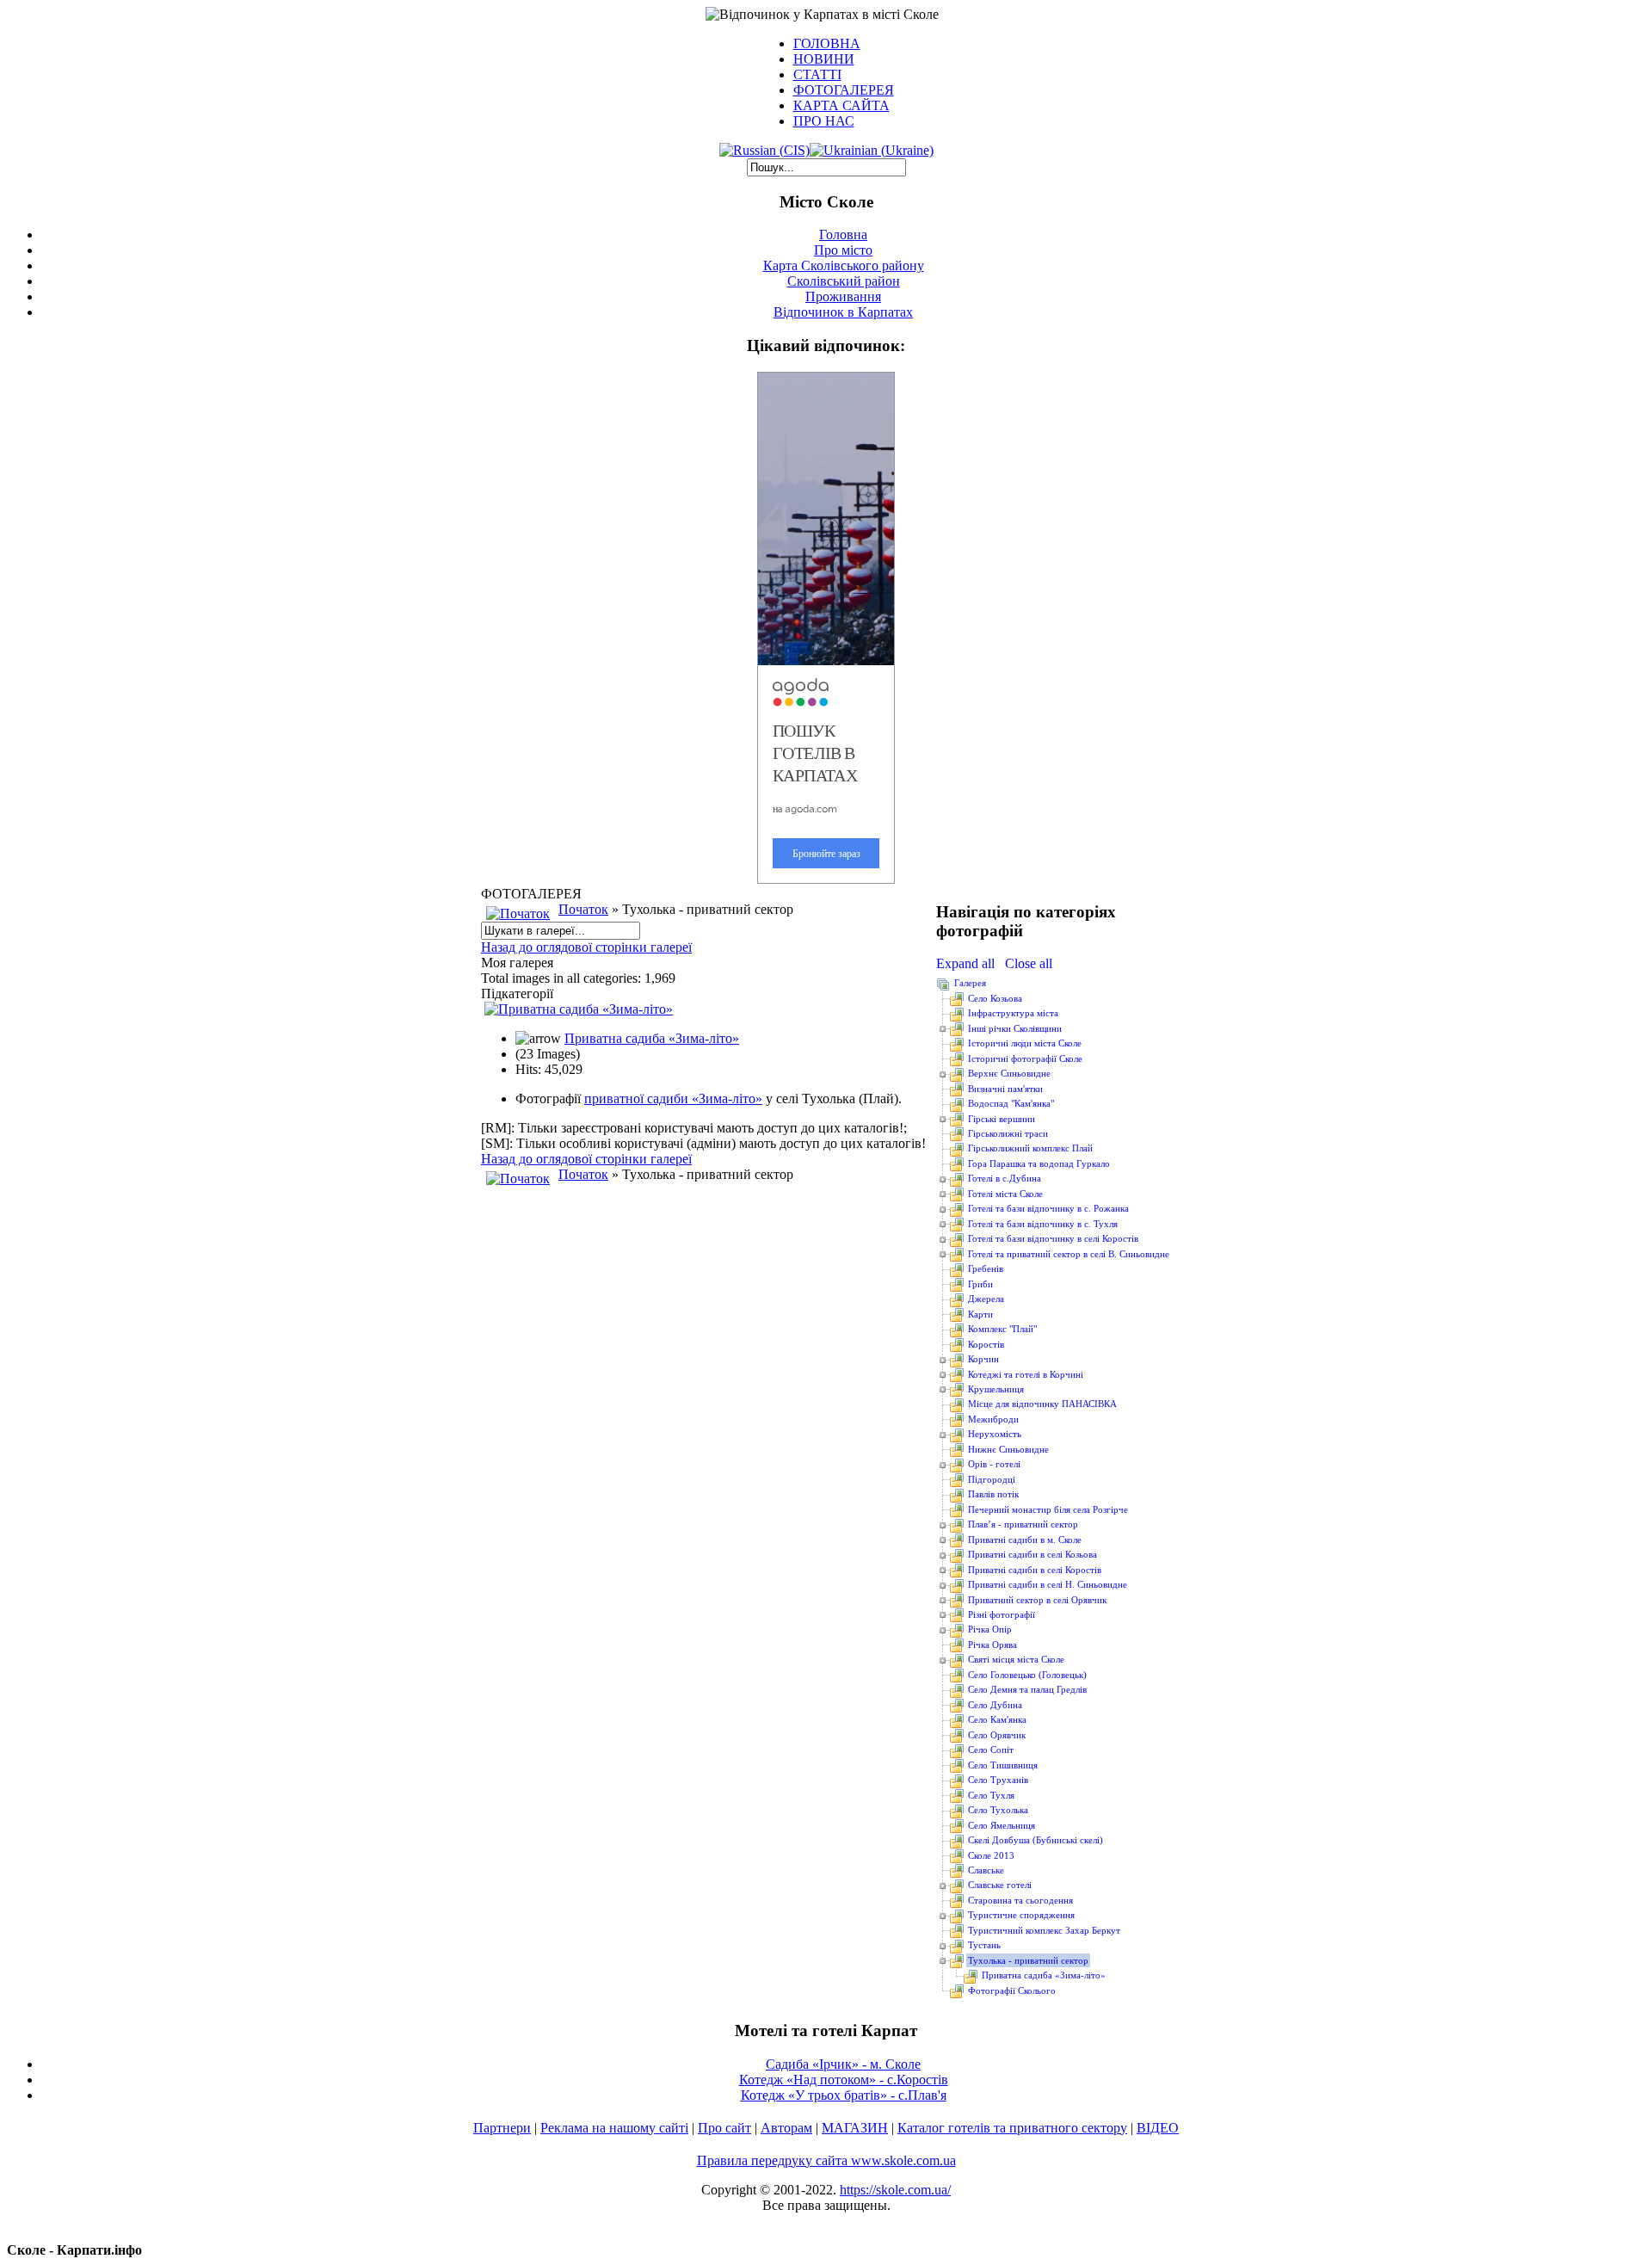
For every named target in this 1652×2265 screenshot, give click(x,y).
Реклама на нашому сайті (614, 2128)
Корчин (983, 1359)
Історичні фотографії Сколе (1025, 1058)
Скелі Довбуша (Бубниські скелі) (1036, 1840)
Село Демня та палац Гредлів (1027, 1689)
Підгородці (992, 1479)
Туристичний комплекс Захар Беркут (1044, 1930)
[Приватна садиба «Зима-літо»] (579, 1009)
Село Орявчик (997, 1735)
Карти (980, 1314)
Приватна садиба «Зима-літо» (652, 1038)
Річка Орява (992, 1645)
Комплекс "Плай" (1002, 1329)
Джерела (986, 1299)
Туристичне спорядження (1021, 1915)
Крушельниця (996, 1389)
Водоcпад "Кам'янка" (1011, 1103)
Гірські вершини (1002, 1119)
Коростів (986, 1344)
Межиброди (993, 1419)
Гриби (980, 1284)
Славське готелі (1000, 1885)
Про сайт (724, 2128)
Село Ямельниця (1002, 1825)
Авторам (786, 2128)
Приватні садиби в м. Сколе (1025, 1540)
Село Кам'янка (997, 1719)
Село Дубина (995, 1705)
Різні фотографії (1002, 1614)
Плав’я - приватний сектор (1023, 1524)
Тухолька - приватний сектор (1028, 1960)
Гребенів (986, 1268)
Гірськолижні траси (1008, 1133)
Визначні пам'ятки (1005, 1089)
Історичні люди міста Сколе (1025, 1043)
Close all (1029, 963)
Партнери (502, 2128)
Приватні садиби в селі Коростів (1035, 1570)
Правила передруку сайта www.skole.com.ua (826, 2160)
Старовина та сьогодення (1020, 1900)
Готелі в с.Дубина (1005, 1178)
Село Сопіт (991, 1750)
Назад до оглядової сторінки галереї (586, 947)
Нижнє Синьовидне (1008, 1449)
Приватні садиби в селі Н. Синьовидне (1048, 1584)
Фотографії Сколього (1012, 1990)
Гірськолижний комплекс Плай (1030, 1148)
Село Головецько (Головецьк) (1027, 1675)
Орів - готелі (994, 1464)
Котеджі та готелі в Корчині (1026, 1374)
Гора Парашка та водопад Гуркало (1039, 1163)
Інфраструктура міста (1013, 1013)
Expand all (969, 963)
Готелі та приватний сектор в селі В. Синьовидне (1069, 1254)
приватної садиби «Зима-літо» (673, 1099)
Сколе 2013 (991, 1855)
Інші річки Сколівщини (1015, 1028)
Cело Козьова (995, 998)
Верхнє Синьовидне (1009, 1073)
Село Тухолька (998, 1810)
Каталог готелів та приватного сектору (1012, 2128)
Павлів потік (993, 1494)
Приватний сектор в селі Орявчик (1037, 1600)
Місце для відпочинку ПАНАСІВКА (1042, 1404)
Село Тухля (991, 1795)
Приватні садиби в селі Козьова (1032, 1554)
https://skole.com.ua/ (895, 2190)
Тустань (984, 1945)
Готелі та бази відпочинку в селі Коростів (1053, 1238)
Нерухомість (995, 1434)
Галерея (970, 983)
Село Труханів (998, 1780)
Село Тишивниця (1003, 1765)
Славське (986, 1870)
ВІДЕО (1158, 2128)
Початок (583, 909)
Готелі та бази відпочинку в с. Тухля (1043, 1224)
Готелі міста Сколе (1005, 1194)
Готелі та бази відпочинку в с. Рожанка (1048, 1208)
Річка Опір (990, 1629)
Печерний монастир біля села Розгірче (1048, 1509)
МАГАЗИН (855, 2128)
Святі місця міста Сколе (1016, 1659)
